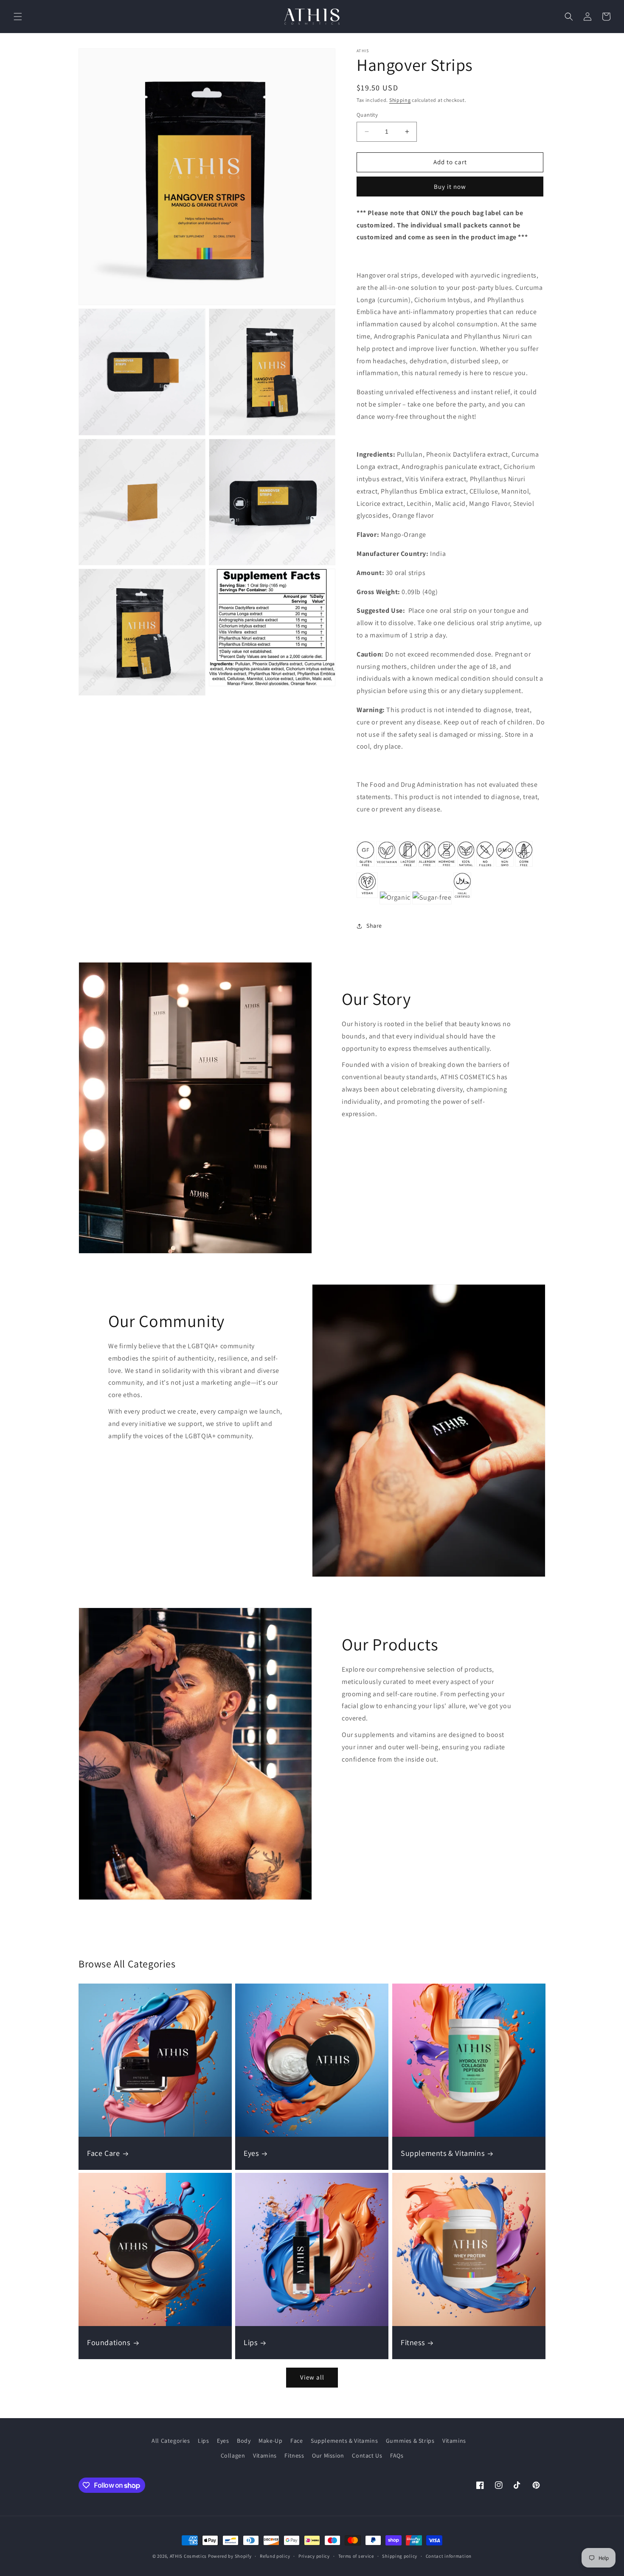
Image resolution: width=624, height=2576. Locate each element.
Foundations (109, 2343)
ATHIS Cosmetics (188, 2556)
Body (244, 2441)
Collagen (233, 2455)
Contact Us (367, 2455)
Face (297, 2441)
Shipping (400, 100)
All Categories (171, 2441)
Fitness (413, 2343)
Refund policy (275, 2556)
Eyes (251, 2153)
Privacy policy (314, 2556)
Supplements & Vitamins (443, 2153)
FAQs (397, 2455)
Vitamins (454, 2441)
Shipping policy (400, 2556)
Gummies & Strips (410, 2441)
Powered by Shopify (230, 2556)
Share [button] (374, 926)
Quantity (367, 115)
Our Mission (328, 2455)
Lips (250, 2343)
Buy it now (450, 187)
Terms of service (356, 2556)
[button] (18, 17)
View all (312, 2377)
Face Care (103, 2153)
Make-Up (270, 2441)
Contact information (449, 2556)
